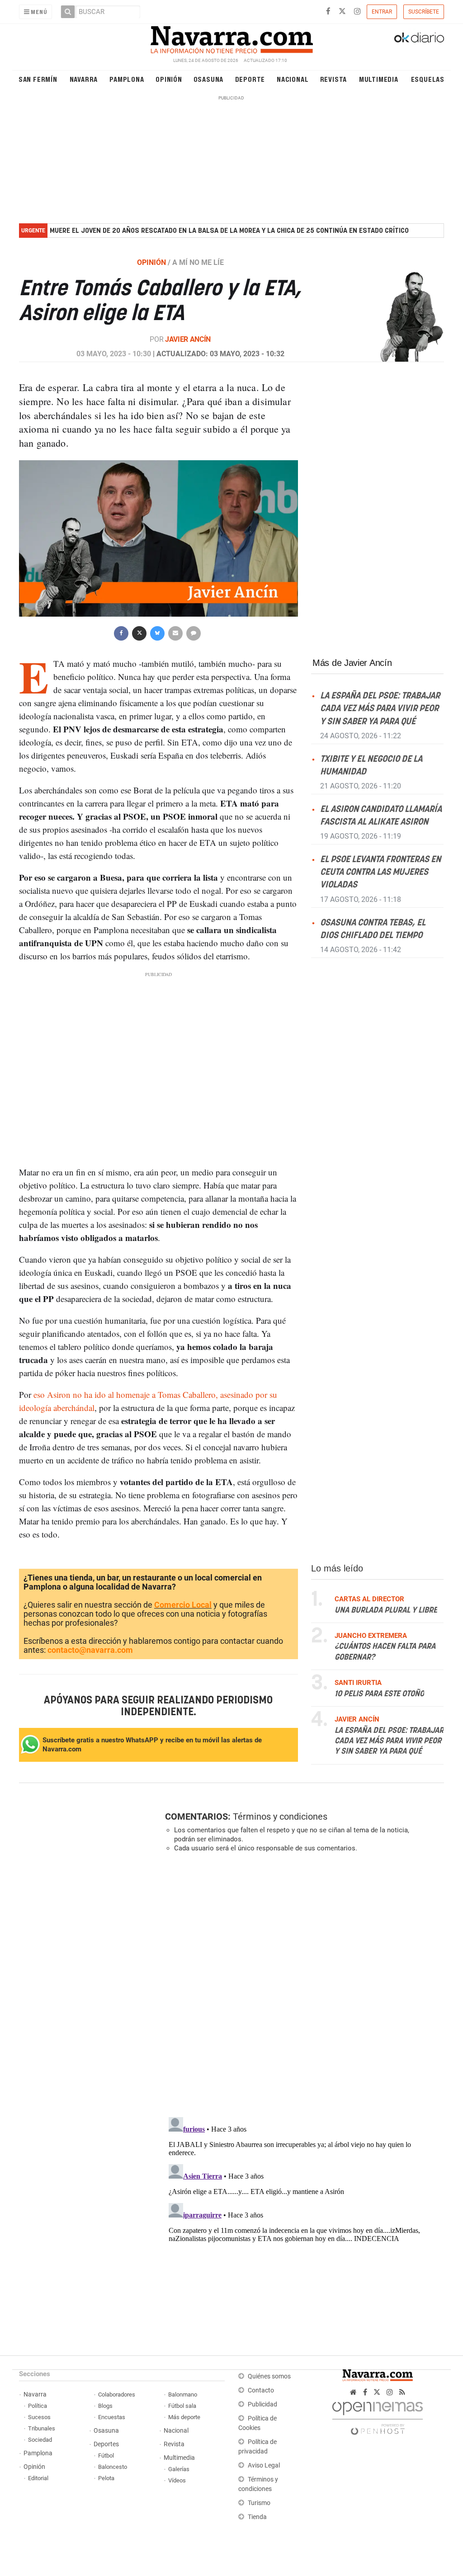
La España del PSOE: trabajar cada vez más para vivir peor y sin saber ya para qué (380, 709)
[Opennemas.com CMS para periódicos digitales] (378, 2416)
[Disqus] (302, 1984)
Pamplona (127, 79)
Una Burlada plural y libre (386, 1610)
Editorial (38, 2478)
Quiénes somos (269, 2376)
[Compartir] (121, 632)
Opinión (169, 79)
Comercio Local (183, 1605)
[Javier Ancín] (397, 316)
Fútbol (106, 2456)
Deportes (106, 2444)
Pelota (106, 2478)
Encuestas (112, 2417)
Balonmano (183, 2394)
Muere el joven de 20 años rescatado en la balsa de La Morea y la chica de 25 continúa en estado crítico (229, 231)
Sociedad (40, 2440)
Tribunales (42, 2428)
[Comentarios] (194, 632)
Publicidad (262, 2404)
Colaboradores (117, 2394)
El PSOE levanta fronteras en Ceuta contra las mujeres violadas (380, 872)
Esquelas (428, 79)
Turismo (259, 2503)
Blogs (105, 2406)
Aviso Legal (264, 2465)
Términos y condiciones (280, 1816)
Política (38, 2406)
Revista (334, 79)
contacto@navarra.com (90, 1650)
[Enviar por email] (175, 632)
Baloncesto (113, 2467)
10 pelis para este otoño (379, 1694)
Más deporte (184, 2417)
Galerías (179, 2469)
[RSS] (402, 2392)
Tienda (257, 2517)
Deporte (250, 79)
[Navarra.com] (231, 38)
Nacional (293, 79)
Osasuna (209, 79)
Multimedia (379, 79)
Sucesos (39, 2417)
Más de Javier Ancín (352, 663)
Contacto (261, 2390)
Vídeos (177, 2480)
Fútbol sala (182, 2406)
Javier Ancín (188, 339)
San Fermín (38, 79)
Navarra (84, 79)
